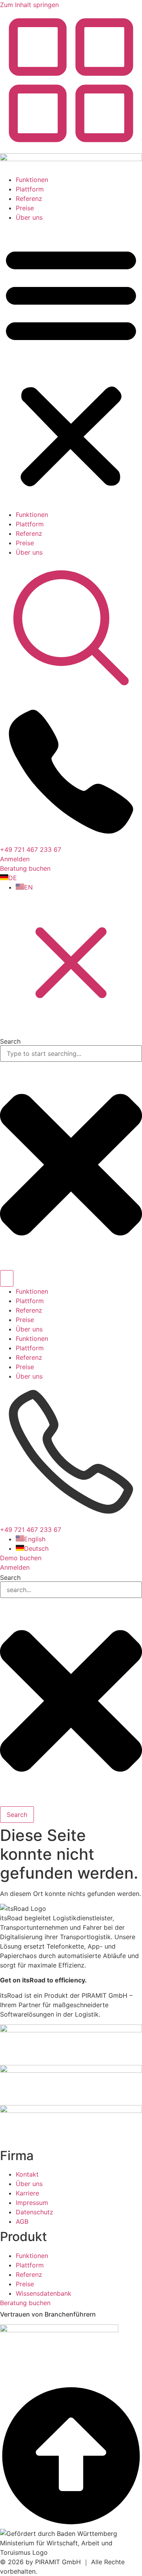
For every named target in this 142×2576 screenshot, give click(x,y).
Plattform (30, 189)
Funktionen (32, 180)
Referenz (29, 199)
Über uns (29, 217)
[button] (71, 366)
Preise (25, 208)
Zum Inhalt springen (29, 5)
